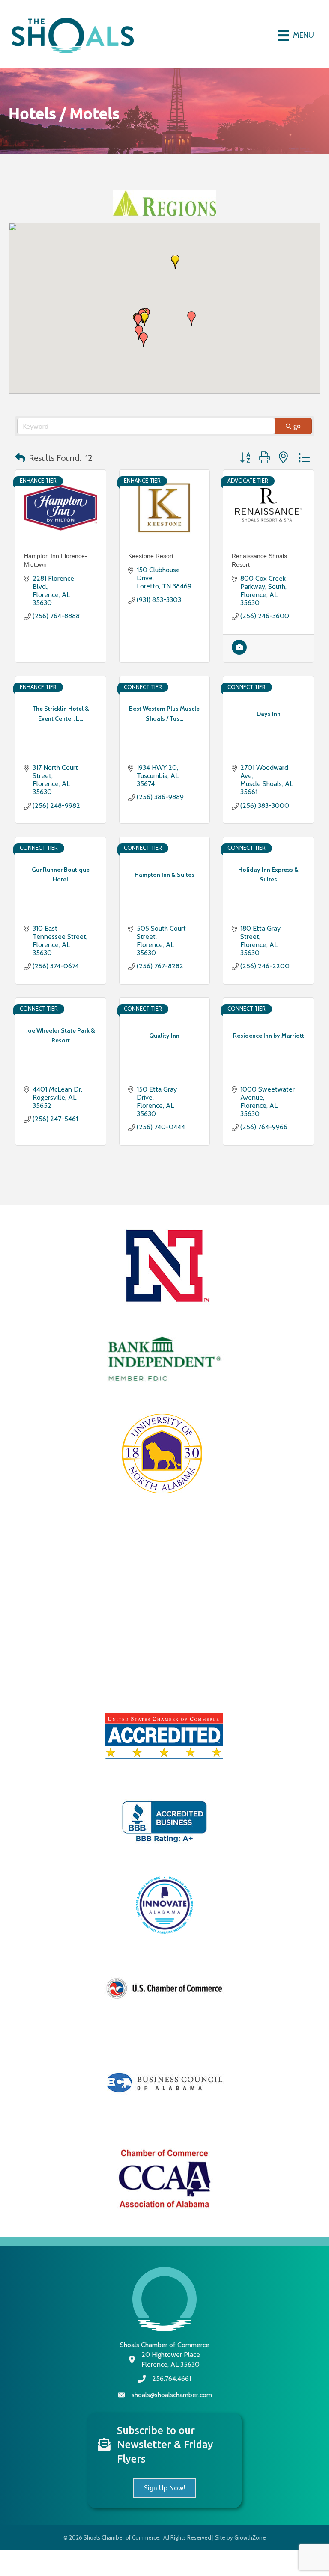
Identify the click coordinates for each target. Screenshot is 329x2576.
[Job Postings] (239, 678)
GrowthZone (250, 2563)
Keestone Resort (151, 582)
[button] (191, 344)
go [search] (297, 452)
